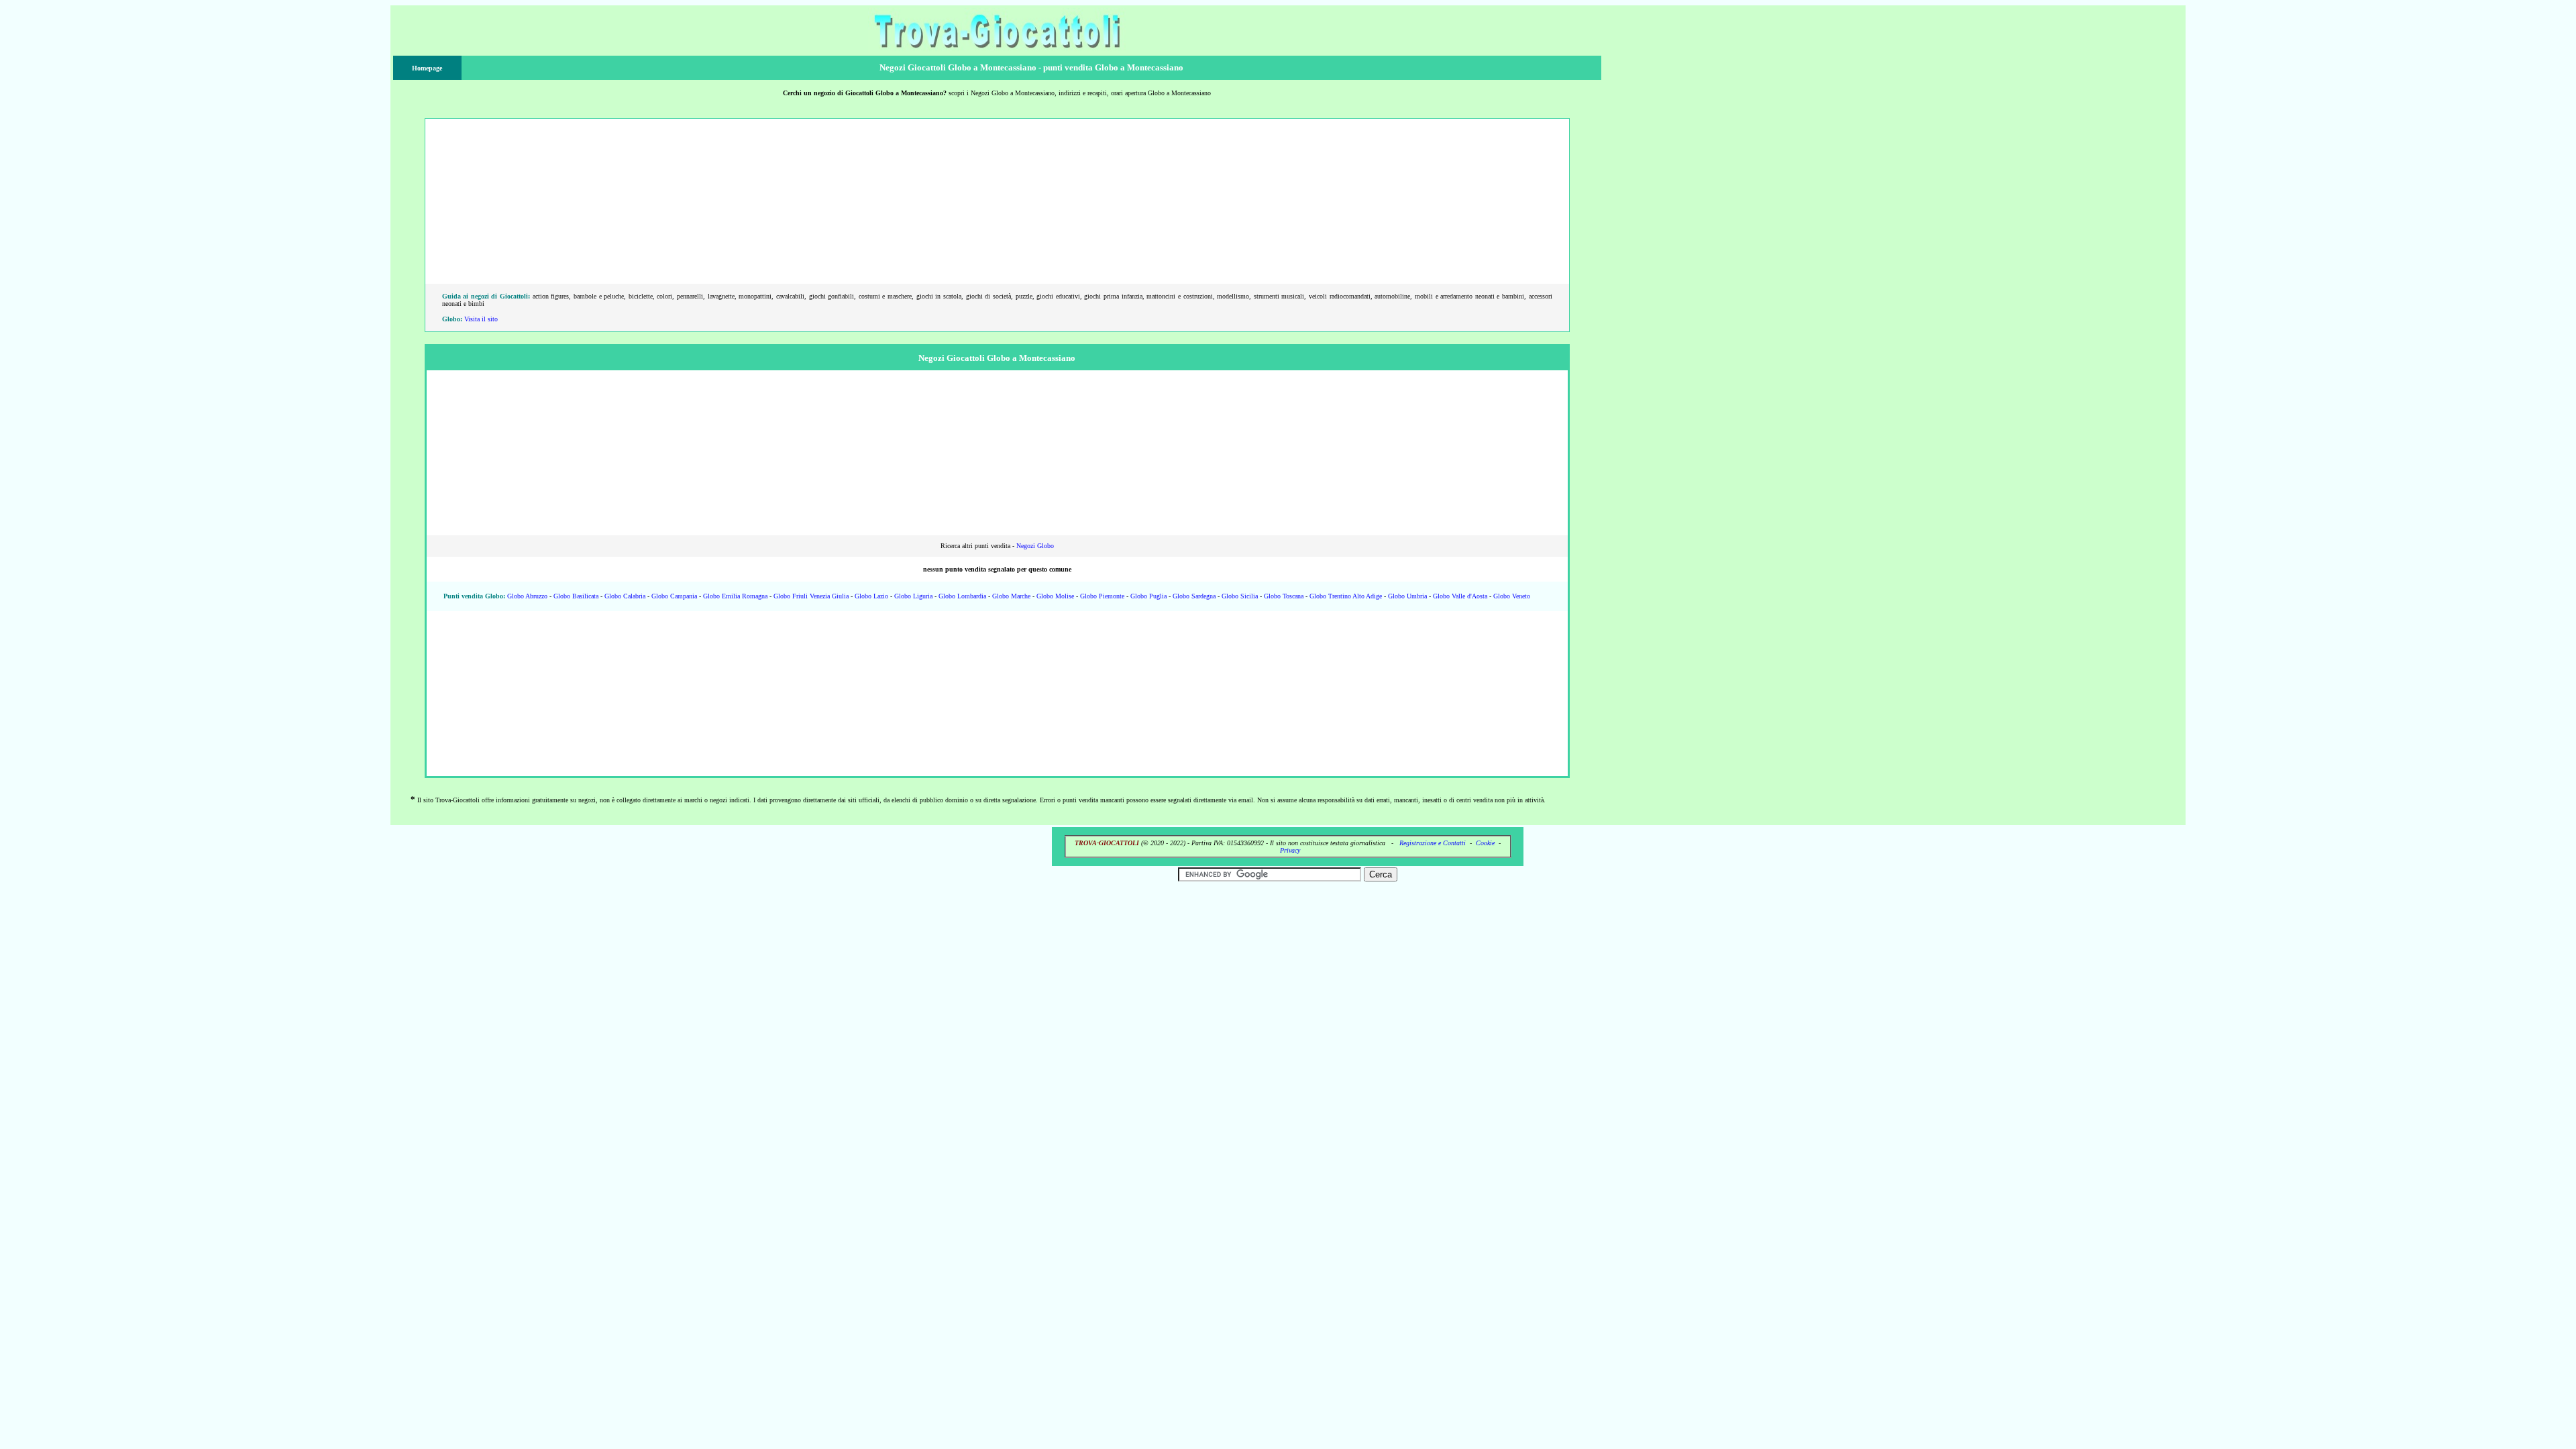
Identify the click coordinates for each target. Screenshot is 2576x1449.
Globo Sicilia (1240, 596)
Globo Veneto (1512, 596)
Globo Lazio (871, 596)
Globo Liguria (913, 596)
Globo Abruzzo (527, 596)
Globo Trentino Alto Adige (1346, 596)
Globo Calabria (625, 596)
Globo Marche (1011, 596)
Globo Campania (674, 596)
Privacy (1290, 850)
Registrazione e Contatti (1433, 843)
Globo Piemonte (1102, 596)
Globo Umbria (1407, 596)
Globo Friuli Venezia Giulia (811, 596)
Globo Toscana (1284, 596)
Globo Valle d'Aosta (1460, 596)
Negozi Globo (1035, 546)
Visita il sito (481, 319)
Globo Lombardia (962, 596)
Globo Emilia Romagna (735, 596)
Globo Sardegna (1194, 596)
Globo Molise (1055, 596)
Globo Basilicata (576, 596)
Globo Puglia (1148, 596)
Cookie (1485, 843)
